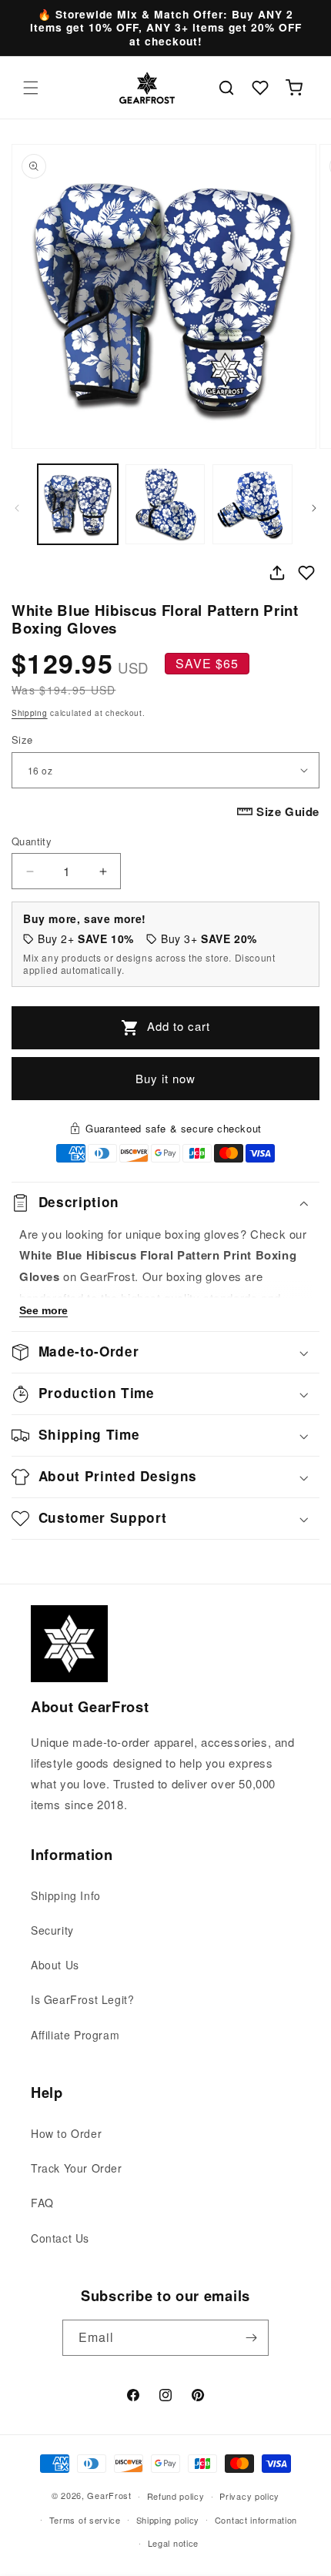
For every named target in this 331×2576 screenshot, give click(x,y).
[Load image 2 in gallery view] (165, 504)
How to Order (66, 2133)
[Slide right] (314, 508)
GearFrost (109, 2495)
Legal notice (173, 2543)
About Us (55, 1965)
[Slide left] (17, 508)
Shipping (30, 713)
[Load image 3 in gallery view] (252, 504)
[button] (31, 88)
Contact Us (60, 2238)
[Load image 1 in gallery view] (78, 504)
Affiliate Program (75, 2035)
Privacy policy (249, 2496)
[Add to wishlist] (306, 573)
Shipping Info (66, 1895)
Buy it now (165, 1078)
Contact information (256, 2520)
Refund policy (176, 2496)
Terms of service (85, 2520)
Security (52, 1930)
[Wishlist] (260, 88)
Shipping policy (168, 2520)
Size (22, 739)
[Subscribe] (251, 2338)
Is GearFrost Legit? (82, 1999)
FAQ (42, 2203)
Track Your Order (77, 2168)
